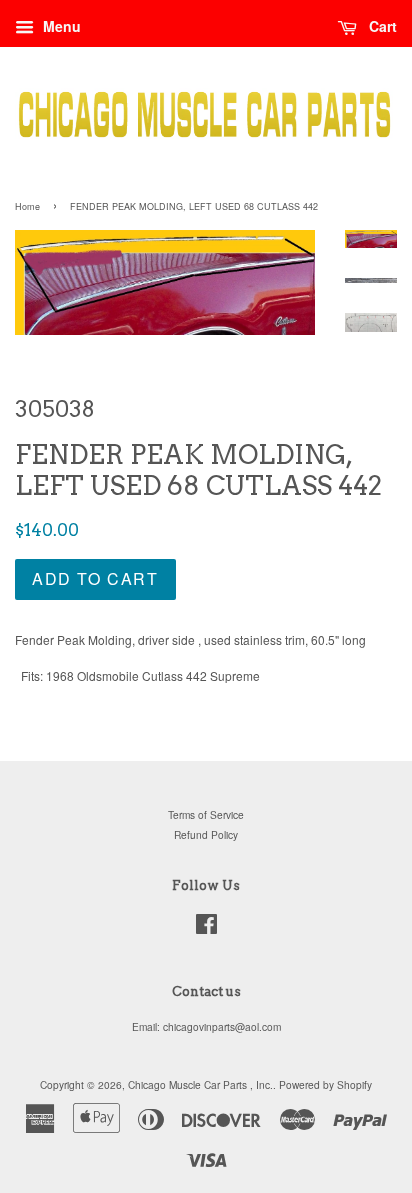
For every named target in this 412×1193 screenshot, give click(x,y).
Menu (60, 26)
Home (27, 206)
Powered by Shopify (325, 1084)
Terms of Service (206, 814)
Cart (381, 26)
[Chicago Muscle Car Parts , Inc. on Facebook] (206, 928)
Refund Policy (206, 834)
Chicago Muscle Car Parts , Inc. (200, 1084)
